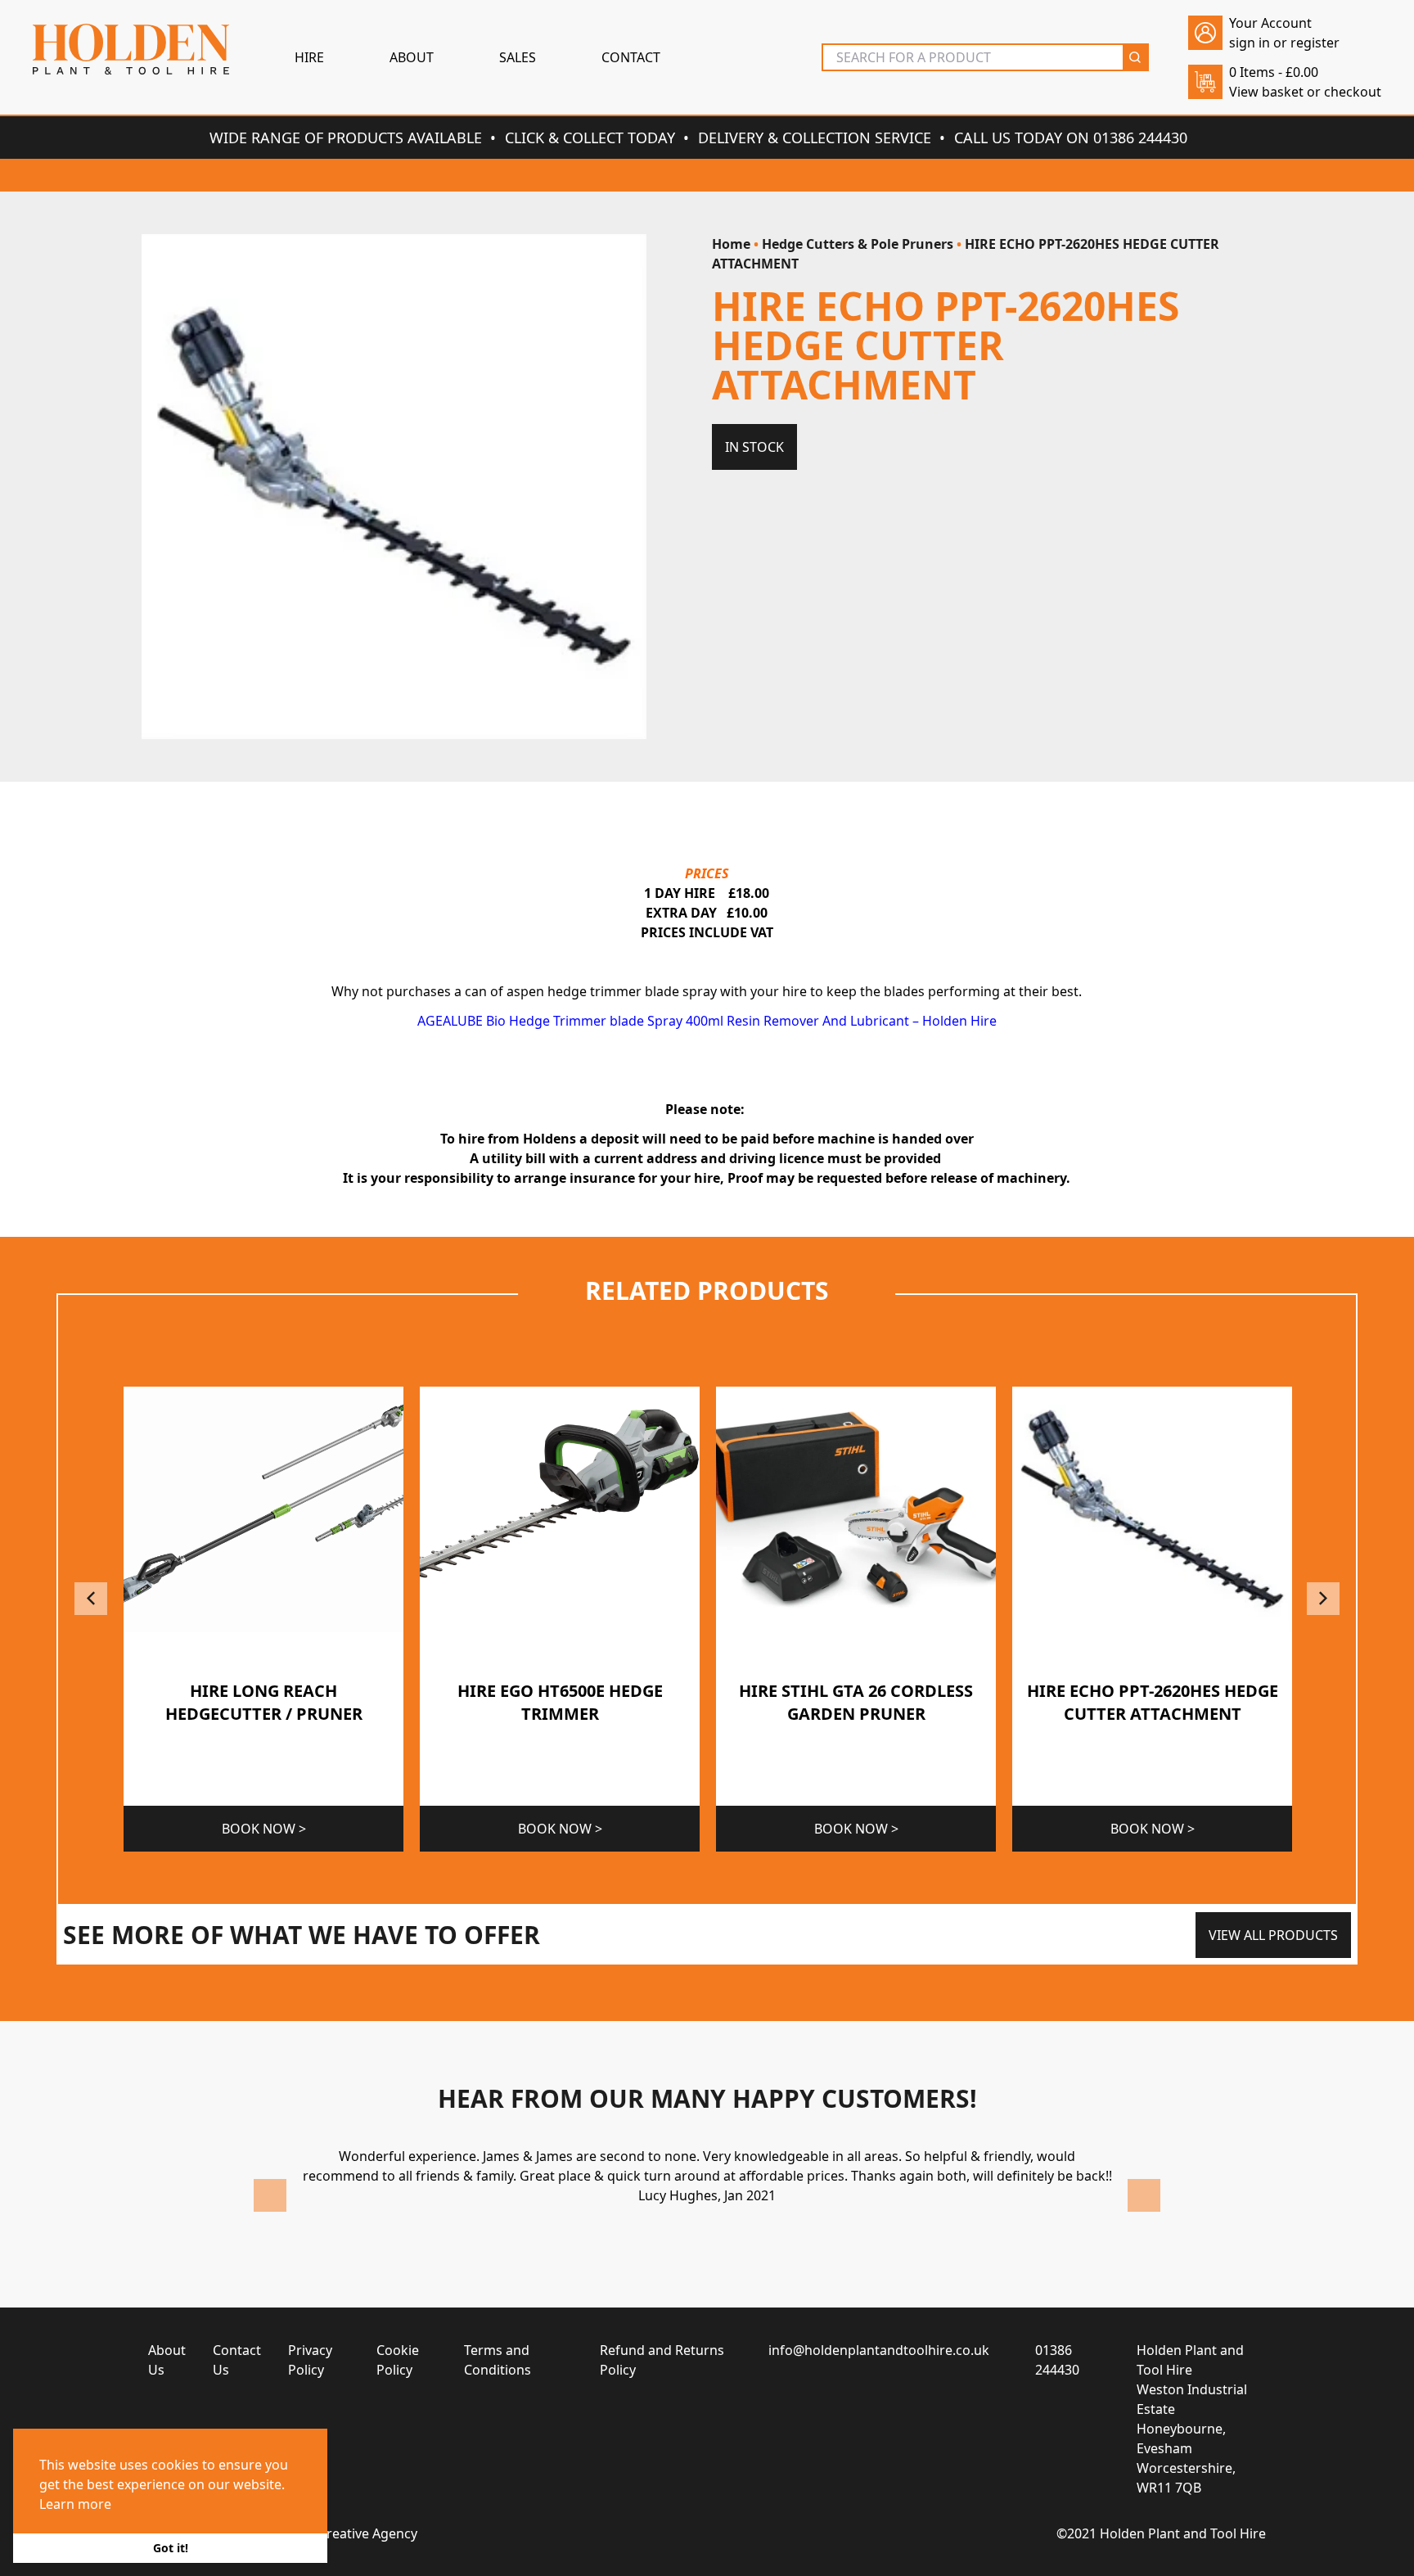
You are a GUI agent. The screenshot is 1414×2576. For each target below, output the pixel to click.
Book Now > (264, 1829)
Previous (91, 1599)
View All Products (1273, 1935)
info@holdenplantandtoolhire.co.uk (879, 2350)
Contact (631, 57)
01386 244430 (1057, 2360)
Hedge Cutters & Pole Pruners (858, 244)
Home (731, 244)
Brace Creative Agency (349, 2533)
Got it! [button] (171, 2548)
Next (1323, 1599)
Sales (518, 57)
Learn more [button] (75, 2504)
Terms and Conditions (498, 2360)
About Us (167, 2360)
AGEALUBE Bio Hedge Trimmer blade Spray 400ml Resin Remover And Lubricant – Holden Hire (707, 1021)
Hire (309, 57)
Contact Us (237, 2360)
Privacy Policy (310, 2360)
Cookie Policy (398, 2360)
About (412, 57)
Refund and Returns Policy (662, 2360)
